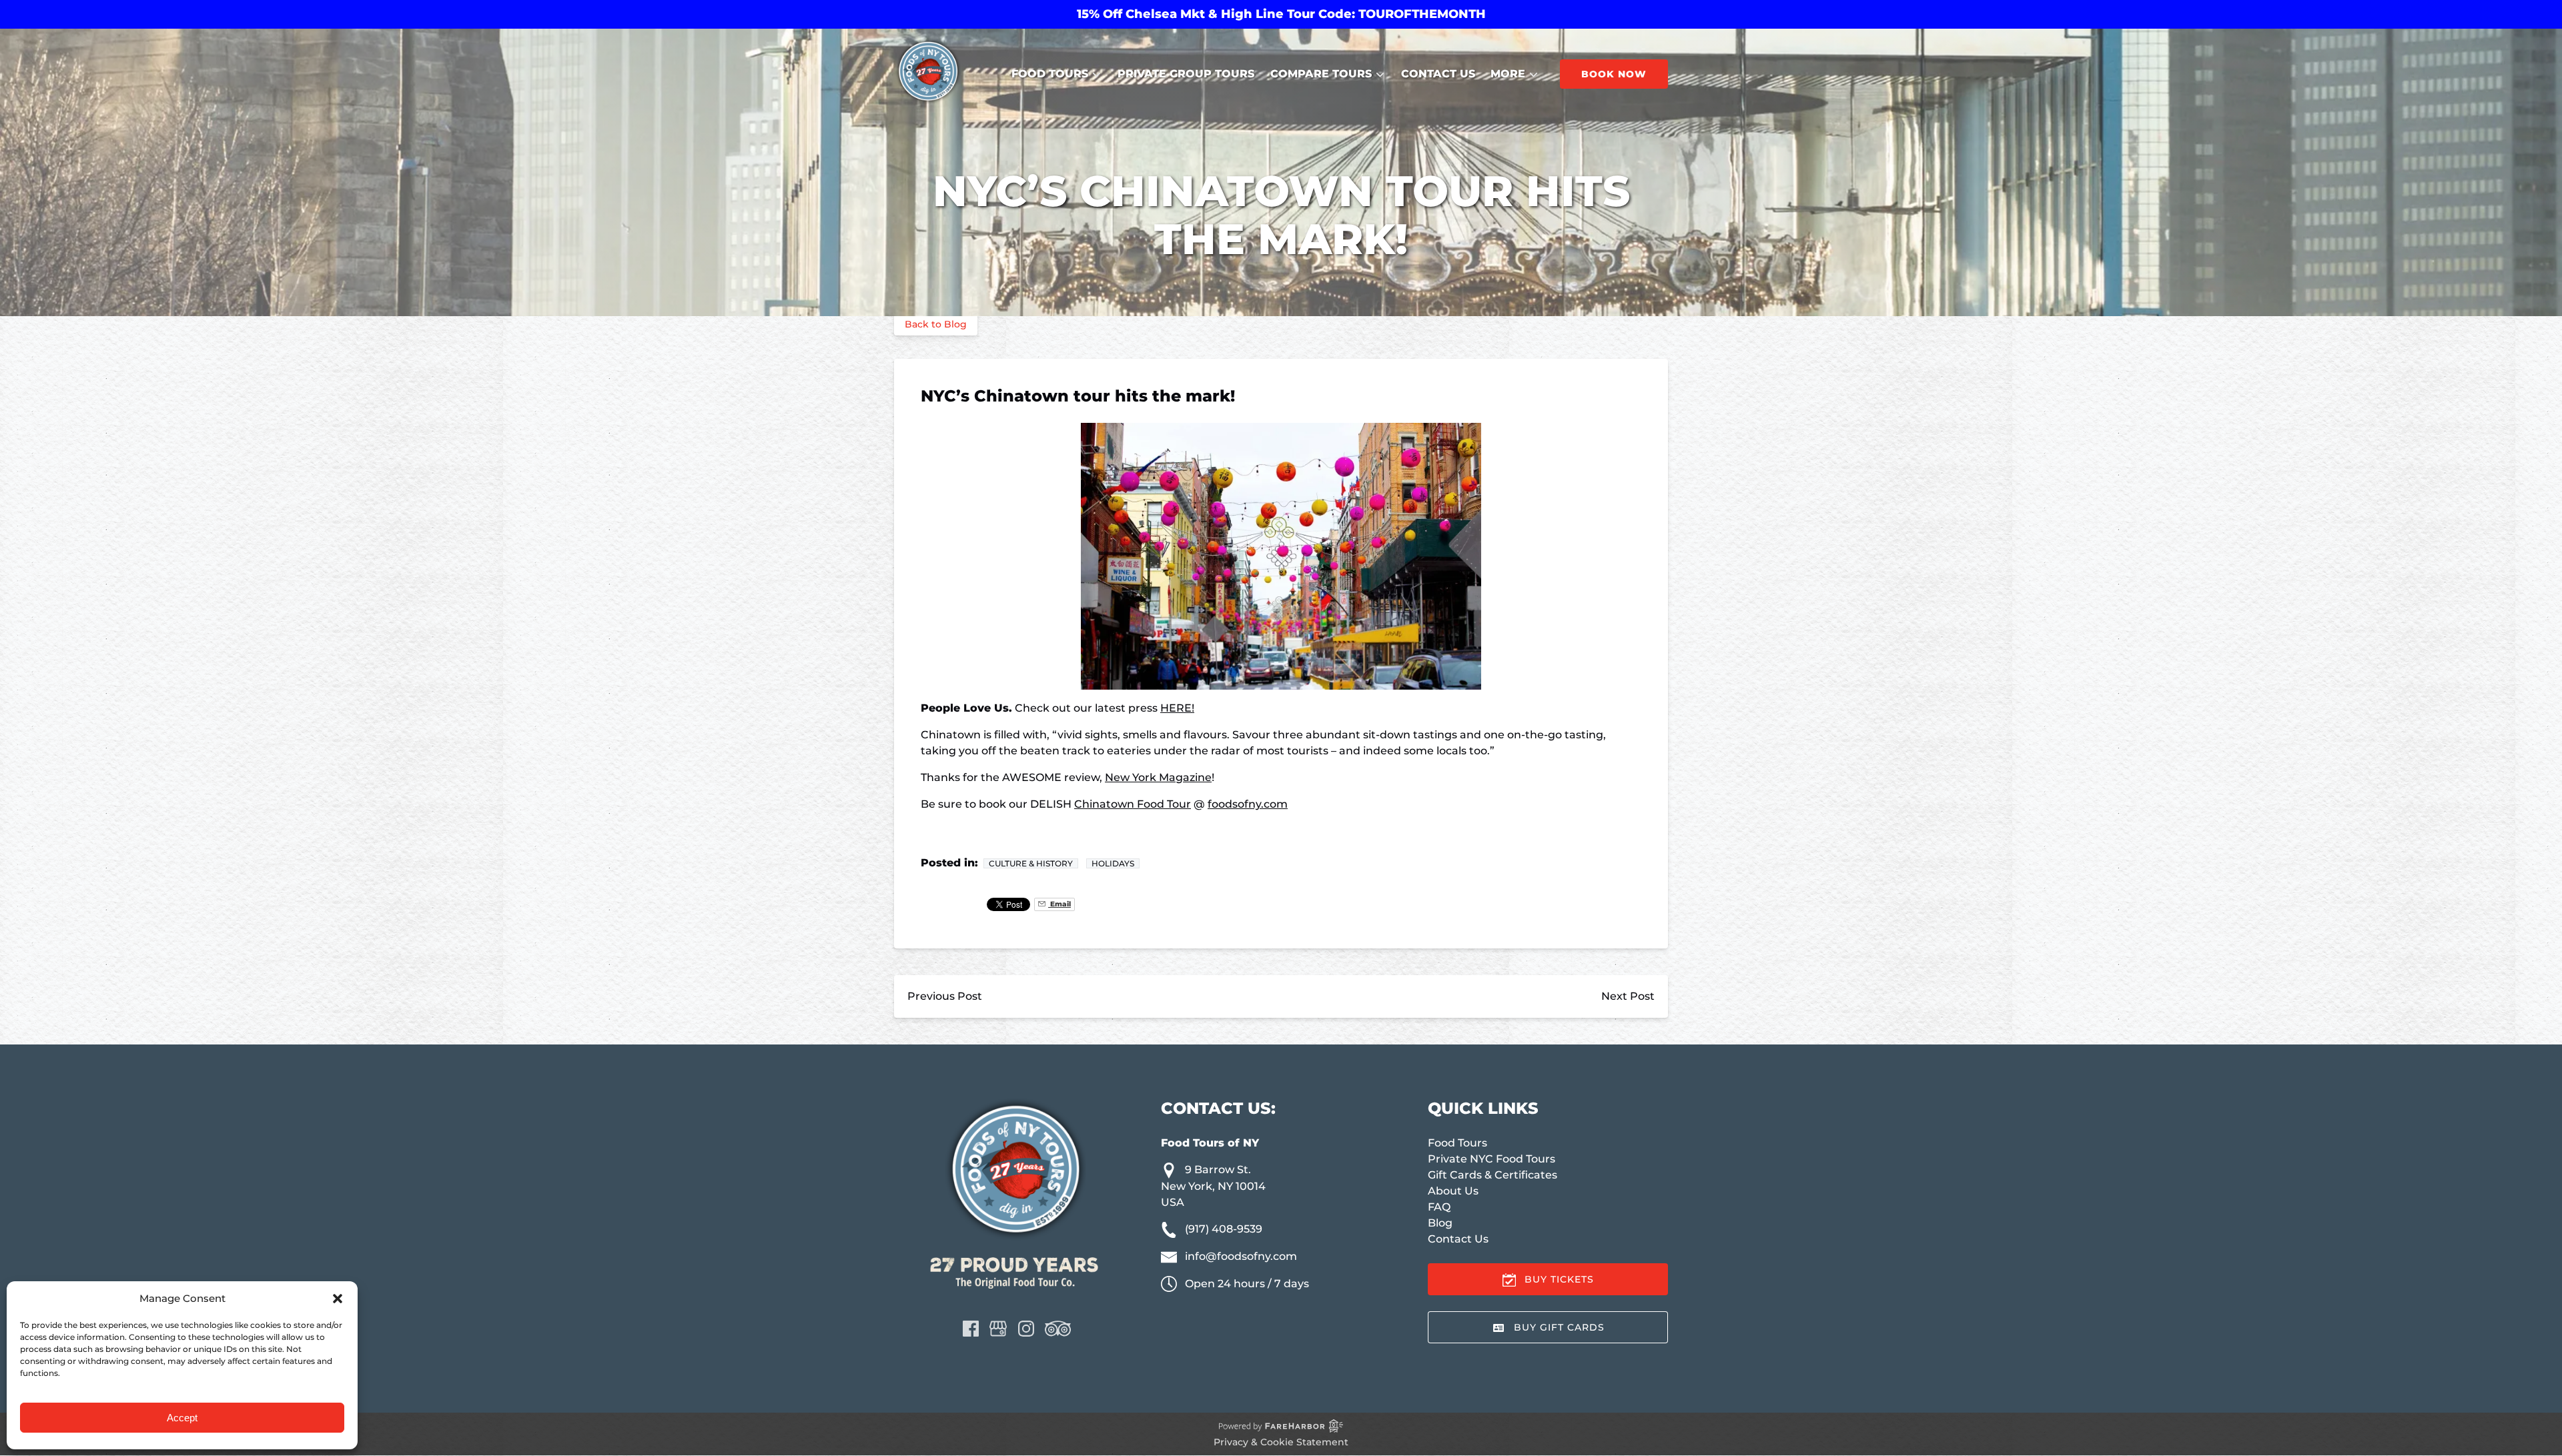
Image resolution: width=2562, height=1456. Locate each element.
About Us (1453, 1191)
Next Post (1628, 996)
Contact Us (1438, 74)
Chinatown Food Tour (1133, 804)
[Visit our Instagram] (1026, 1329)
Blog (1440, 1223)
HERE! (1177, 708)
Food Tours (1457, 1143)
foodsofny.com (1248, 804)
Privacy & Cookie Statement (1281, 1442)
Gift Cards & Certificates (1492, 1175)
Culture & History (1031, 863)
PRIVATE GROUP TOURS (1186, 74)
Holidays (1113, 863)
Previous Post (945, 996)
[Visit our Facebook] (971, 1329)
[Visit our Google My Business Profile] (998, 1329)
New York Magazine (1158, 777)
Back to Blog (936, 324)
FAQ (1439, 1207)
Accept (182, 1418)
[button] (338, 1299)
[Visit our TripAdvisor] (1058, 1329)
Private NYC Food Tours (1491, 1159)
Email (1059, 904)
